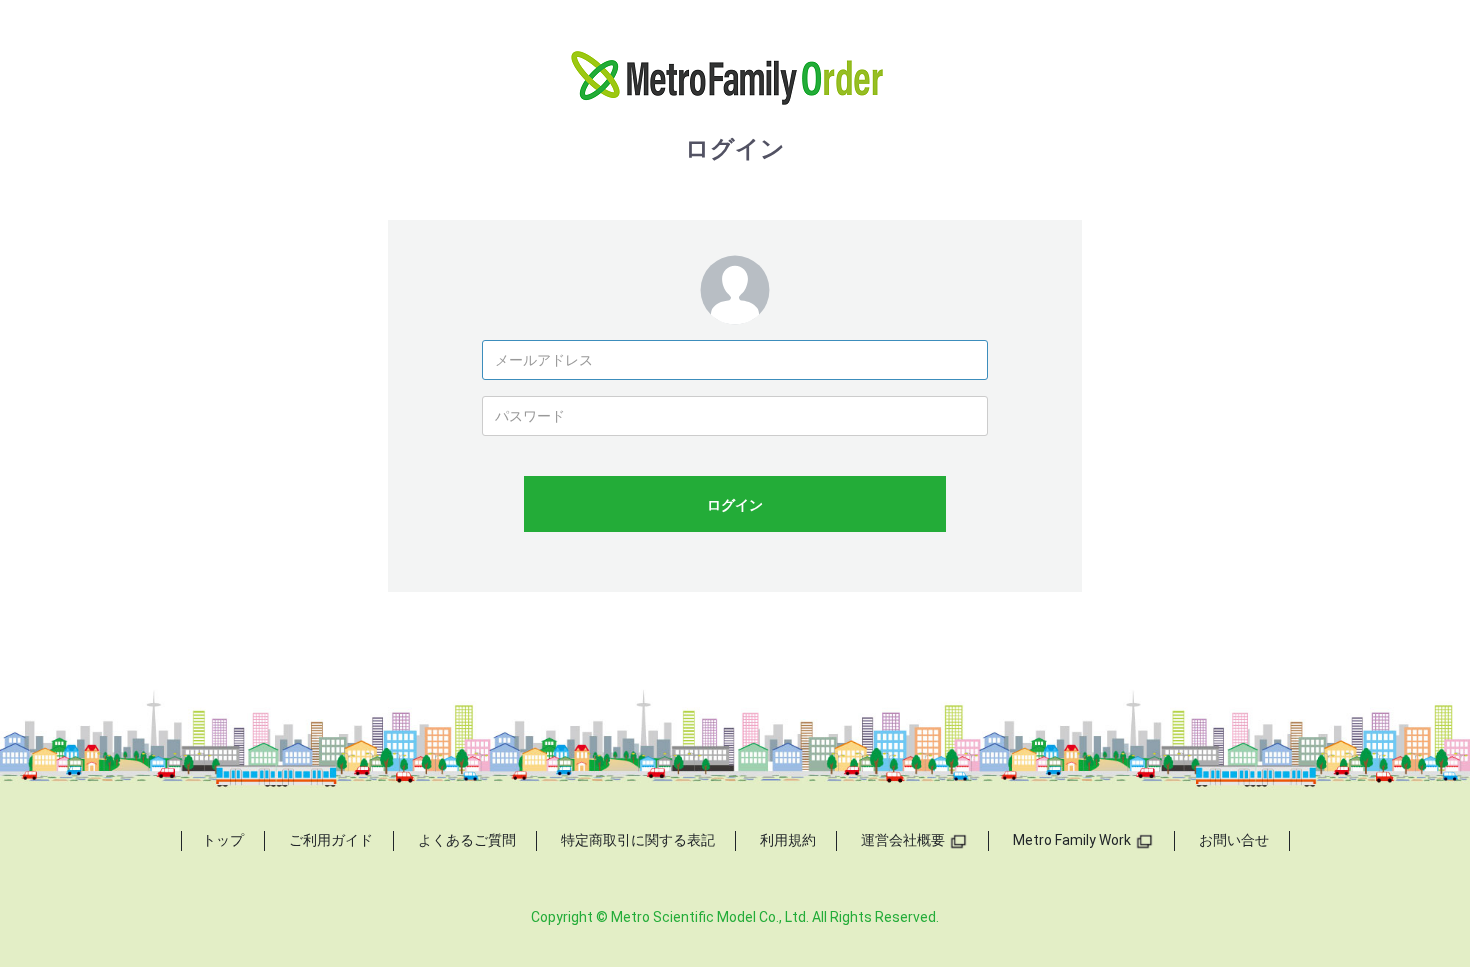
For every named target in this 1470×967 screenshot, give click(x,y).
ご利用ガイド (331, 840)
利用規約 (788, 840)
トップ (223, 840)
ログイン (735, 505)
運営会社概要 (903, 840)
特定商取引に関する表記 (638, 840)
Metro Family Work (1072, 840)
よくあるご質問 (467, 840)
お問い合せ (1234, 840)
